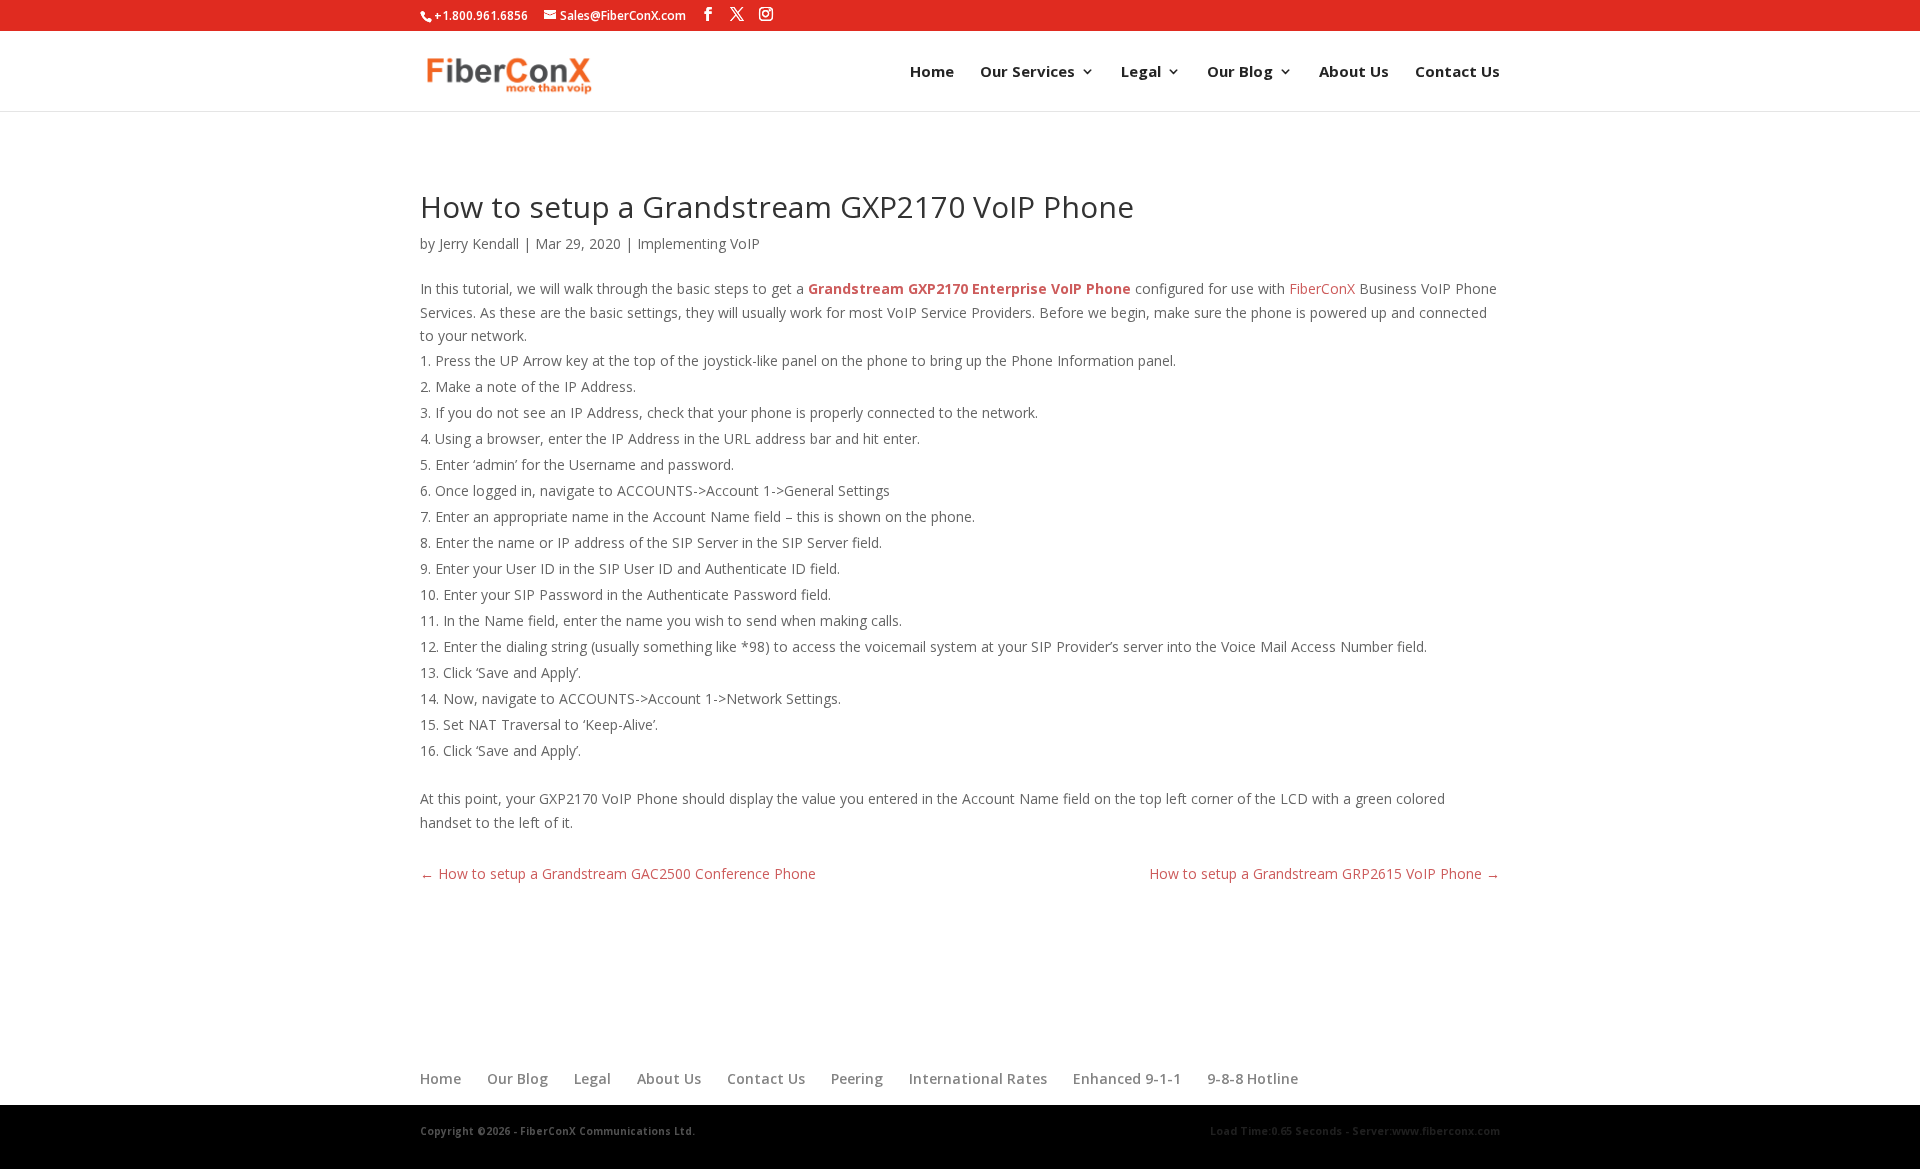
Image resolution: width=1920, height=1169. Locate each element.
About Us (1354, 72)
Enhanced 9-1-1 (1127, 1078)
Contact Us (1457, 72)
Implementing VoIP (698, 243)
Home (932, 72)
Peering (857, 1078)
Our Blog (1240, 72)
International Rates (978, 1078)
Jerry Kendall (479, 243)
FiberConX (1322, 288)
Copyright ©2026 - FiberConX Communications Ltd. (557, 1131)
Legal (1141, 72)
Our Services (1027, 72)
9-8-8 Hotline (1252, 1078)
